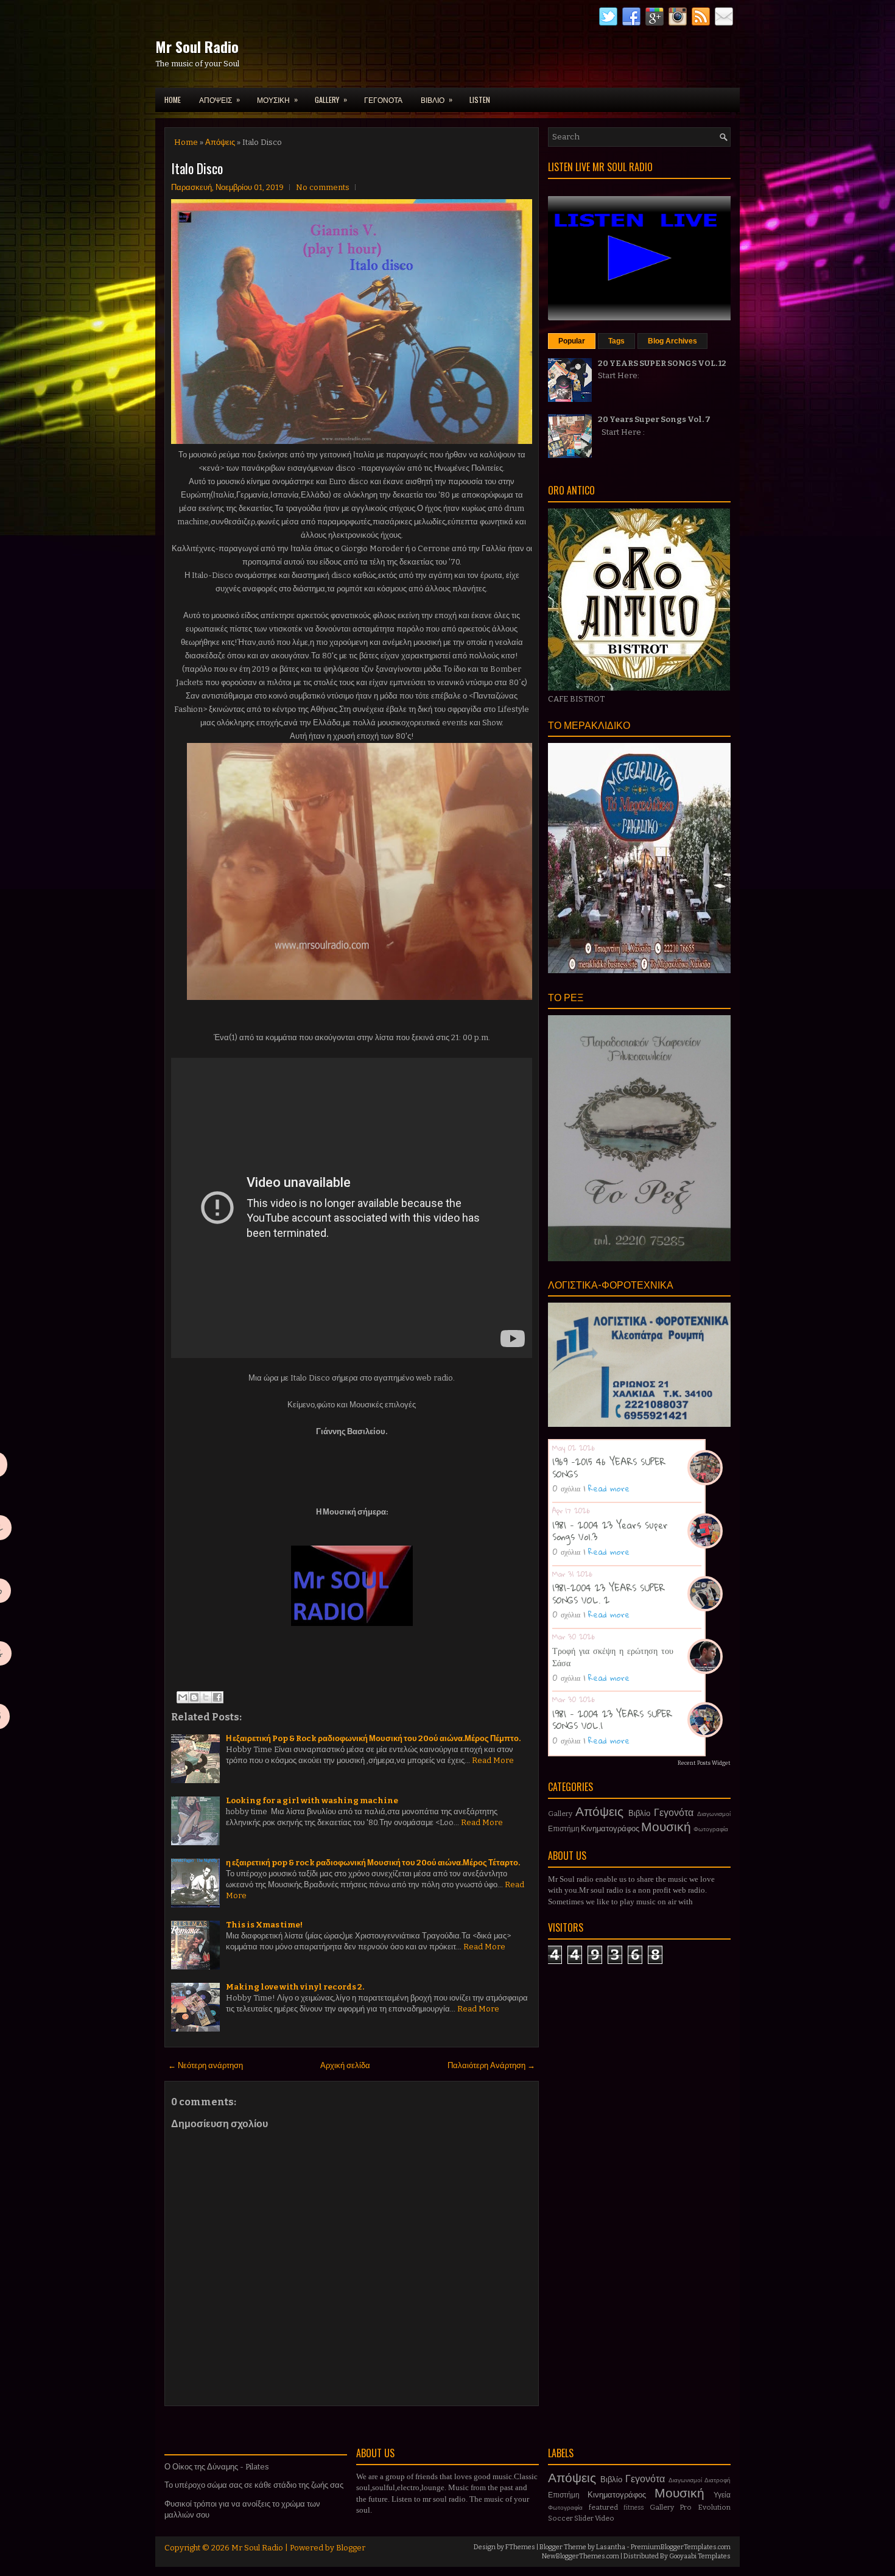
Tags (616, 341)
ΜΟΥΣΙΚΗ (277, 99)
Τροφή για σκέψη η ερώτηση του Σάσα (613, 1656)
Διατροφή (718, 2480)
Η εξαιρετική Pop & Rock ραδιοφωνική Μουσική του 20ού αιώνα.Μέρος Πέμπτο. (373, 1738)
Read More (493, 1760)
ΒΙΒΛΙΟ (437, 99)
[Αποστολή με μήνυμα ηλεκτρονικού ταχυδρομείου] (183, 1697)
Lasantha (611, 2547)
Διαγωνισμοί (714, 1814)
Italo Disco (197, 168)
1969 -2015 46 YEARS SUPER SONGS (609, 1468)
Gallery (560, 1814)
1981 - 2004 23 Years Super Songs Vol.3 (610, 1531)
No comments (323, 187)
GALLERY (331, 99)
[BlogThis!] (194, 1697)
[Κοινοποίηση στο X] (206, 1697)
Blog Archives (672, 341)
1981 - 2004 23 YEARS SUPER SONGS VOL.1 (612, 1720)
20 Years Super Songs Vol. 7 (654, 419)
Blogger (351, 2548)
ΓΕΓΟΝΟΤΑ (383, 100)
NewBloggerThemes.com (581, 2556)
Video (605, 2518)
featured (603, 2507)
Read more (609, 1488)
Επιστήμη (564, 1829)
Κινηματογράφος (610, 1828)
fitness (634, 2507)
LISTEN (480, 100)
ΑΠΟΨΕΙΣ (219, 99)
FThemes (520, 2547)
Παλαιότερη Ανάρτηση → (491, 2065)
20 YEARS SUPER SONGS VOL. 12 (662, 363)
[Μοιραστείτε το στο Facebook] (217, 1697)
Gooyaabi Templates (700, 2556)
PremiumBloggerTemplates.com (681, 2547)
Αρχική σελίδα (345, 2065)
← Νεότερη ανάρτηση (205, 2065)
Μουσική (666, 1827)
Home (173, 100)
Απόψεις (220, 142)
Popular (572, 341)
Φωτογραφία (711, 1829)
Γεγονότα (674, 1813)
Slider (584, 2518)
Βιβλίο (639, 1813)
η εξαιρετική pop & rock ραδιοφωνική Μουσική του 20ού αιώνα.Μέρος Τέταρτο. (373, 1863)
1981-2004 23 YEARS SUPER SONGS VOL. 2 (609, 1594)
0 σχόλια (566, 1488)
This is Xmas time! (264, 1925)
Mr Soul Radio (197, 46)
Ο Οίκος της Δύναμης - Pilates (217, 2467)
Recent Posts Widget (704, 1763)
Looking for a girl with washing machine (312, 1800)
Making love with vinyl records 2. (295, 1987)
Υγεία (722, 2495)
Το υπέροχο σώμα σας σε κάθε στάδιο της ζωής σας (254, 2485)
